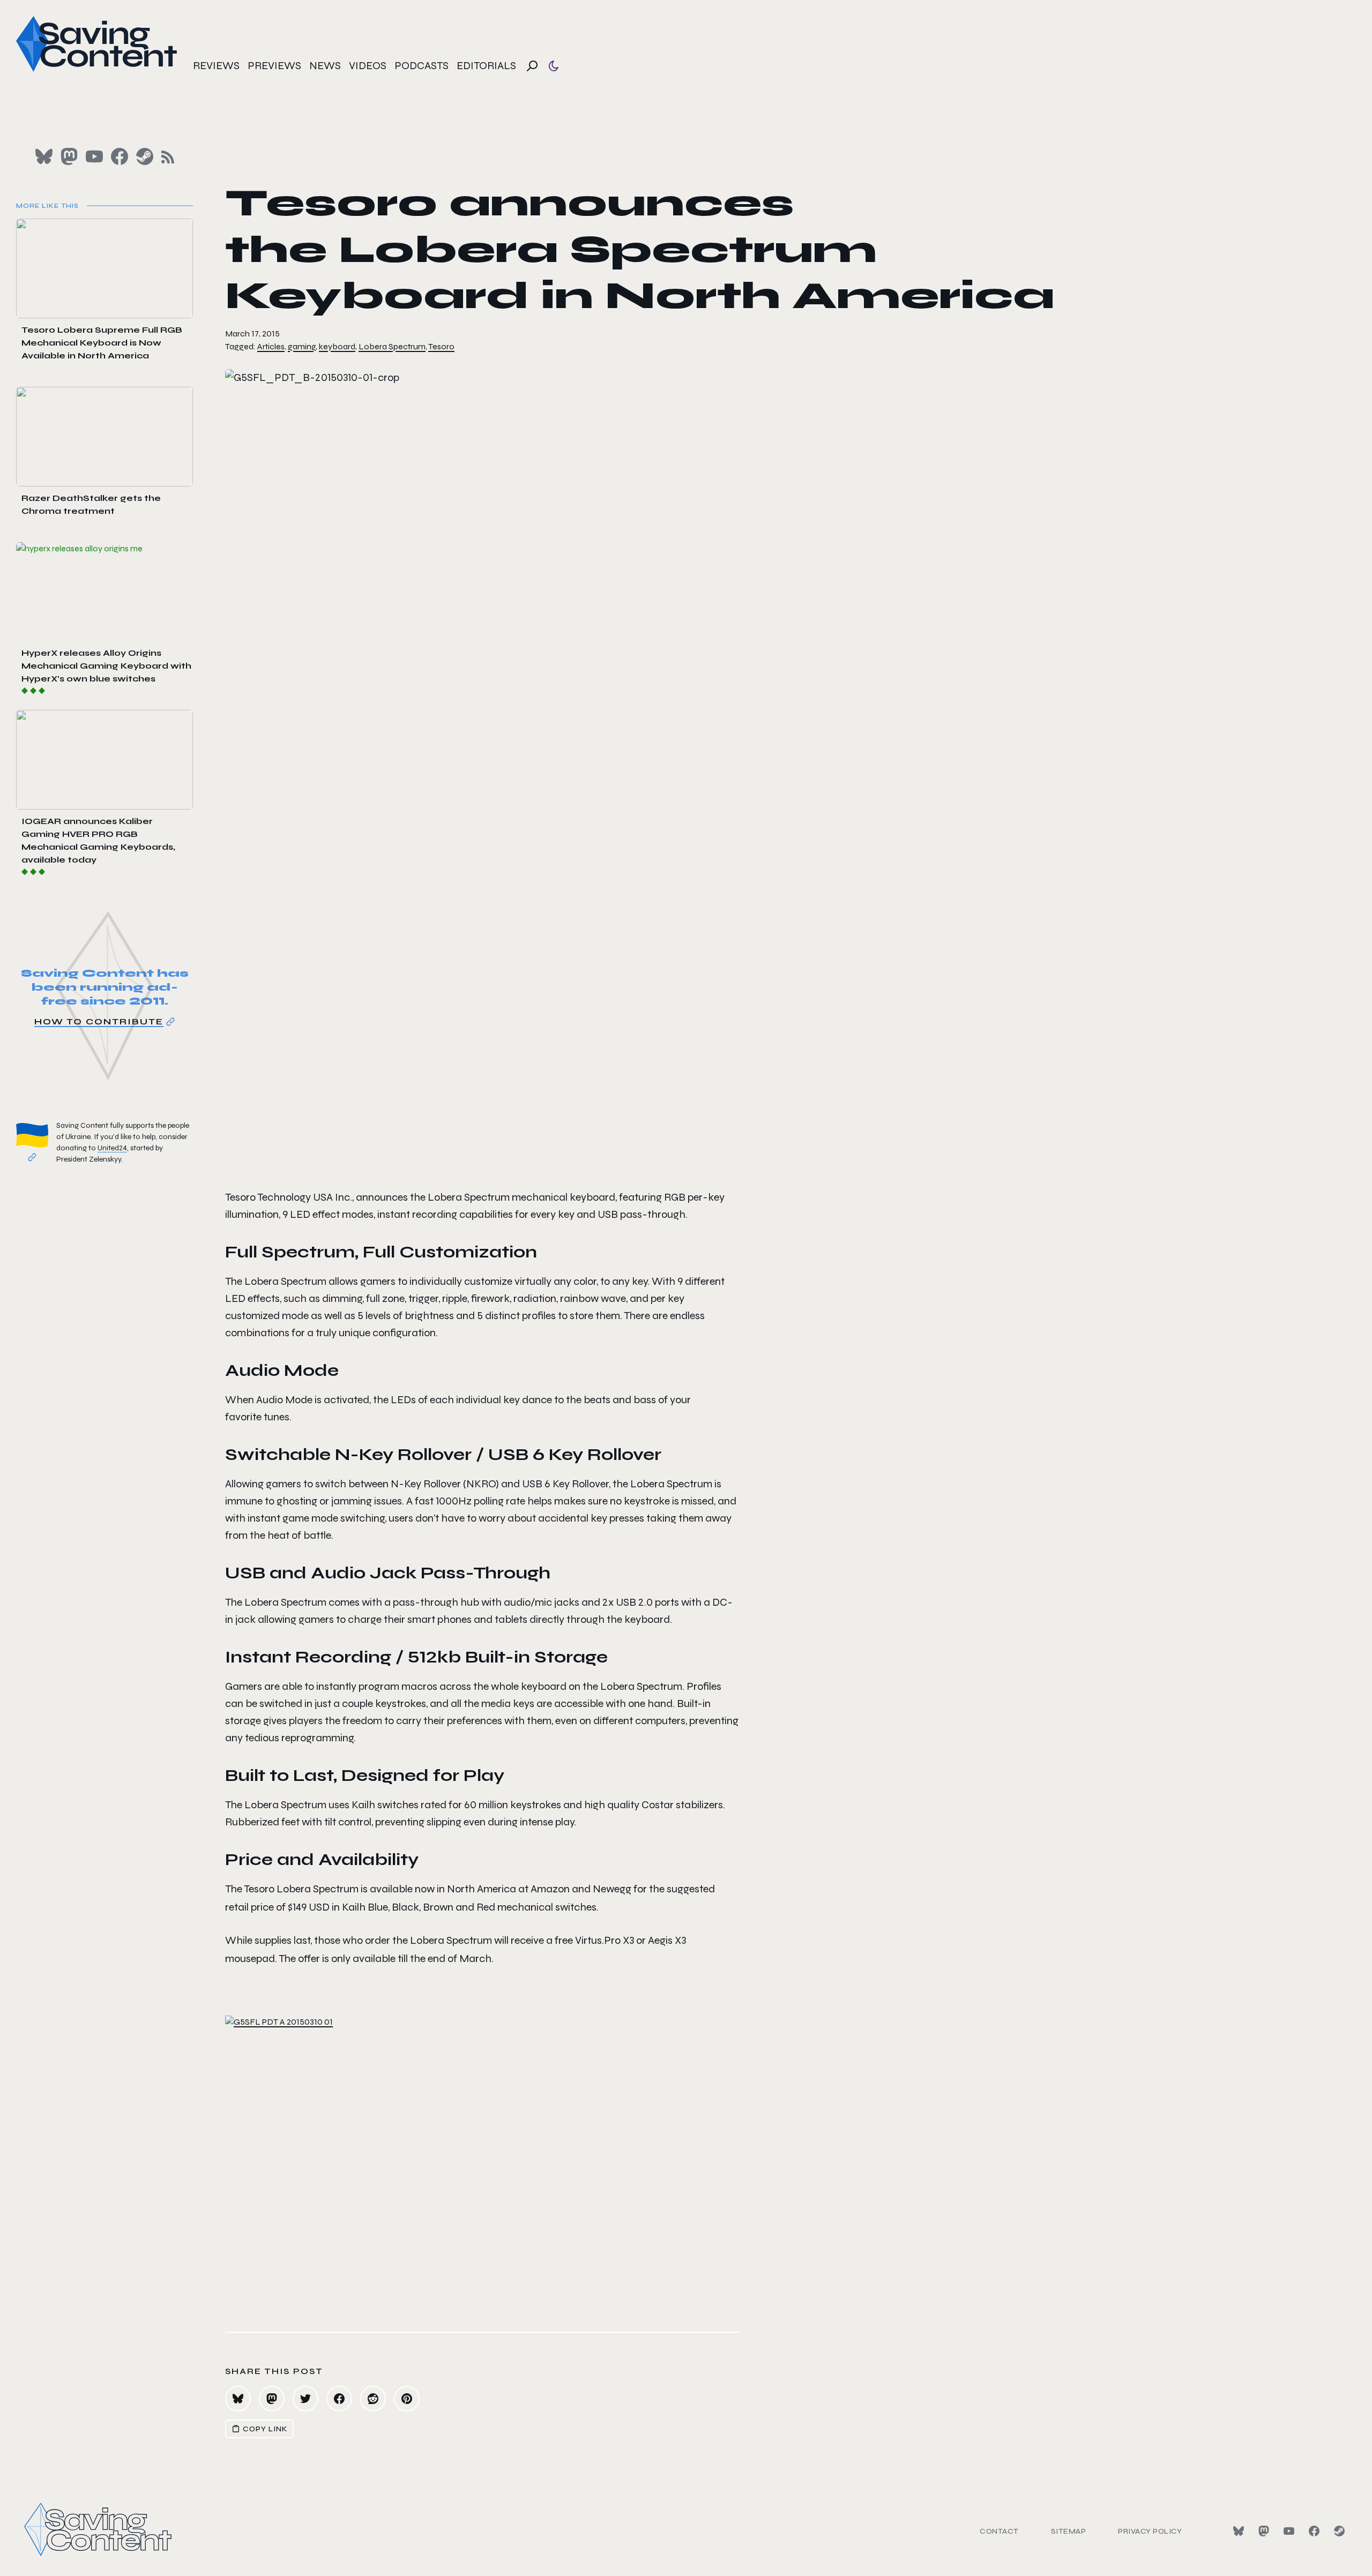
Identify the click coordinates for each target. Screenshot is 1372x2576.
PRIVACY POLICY (1150, 2531)
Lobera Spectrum (392, 346)
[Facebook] (1314, 2531)
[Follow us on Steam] (145, 156)
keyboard (337, 346)
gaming (302, 346)
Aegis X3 (667, 1940)
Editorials (486, 66)
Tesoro (441, 346)
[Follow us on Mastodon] (69, 156)
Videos (368, 66)
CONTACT (999, 2531)
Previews (274, 66)
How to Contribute (99, 1021)
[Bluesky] (1239, 2531)
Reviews (216, 66)
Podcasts (422, 66)
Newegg (612, 1889)
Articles (271, 346)
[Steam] (1339, 2531)
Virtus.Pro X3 (605, 1940)
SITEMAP (1069, 2531)
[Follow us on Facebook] (120, 156)
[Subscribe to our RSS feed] (168, 157)
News (325, 66)
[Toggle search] (532, 66)
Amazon (550, 1889)
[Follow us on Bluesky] (44, 156)
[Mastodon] (1264, 2531)
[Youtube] (1289, 2531)
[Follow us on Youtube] (94, 156)
